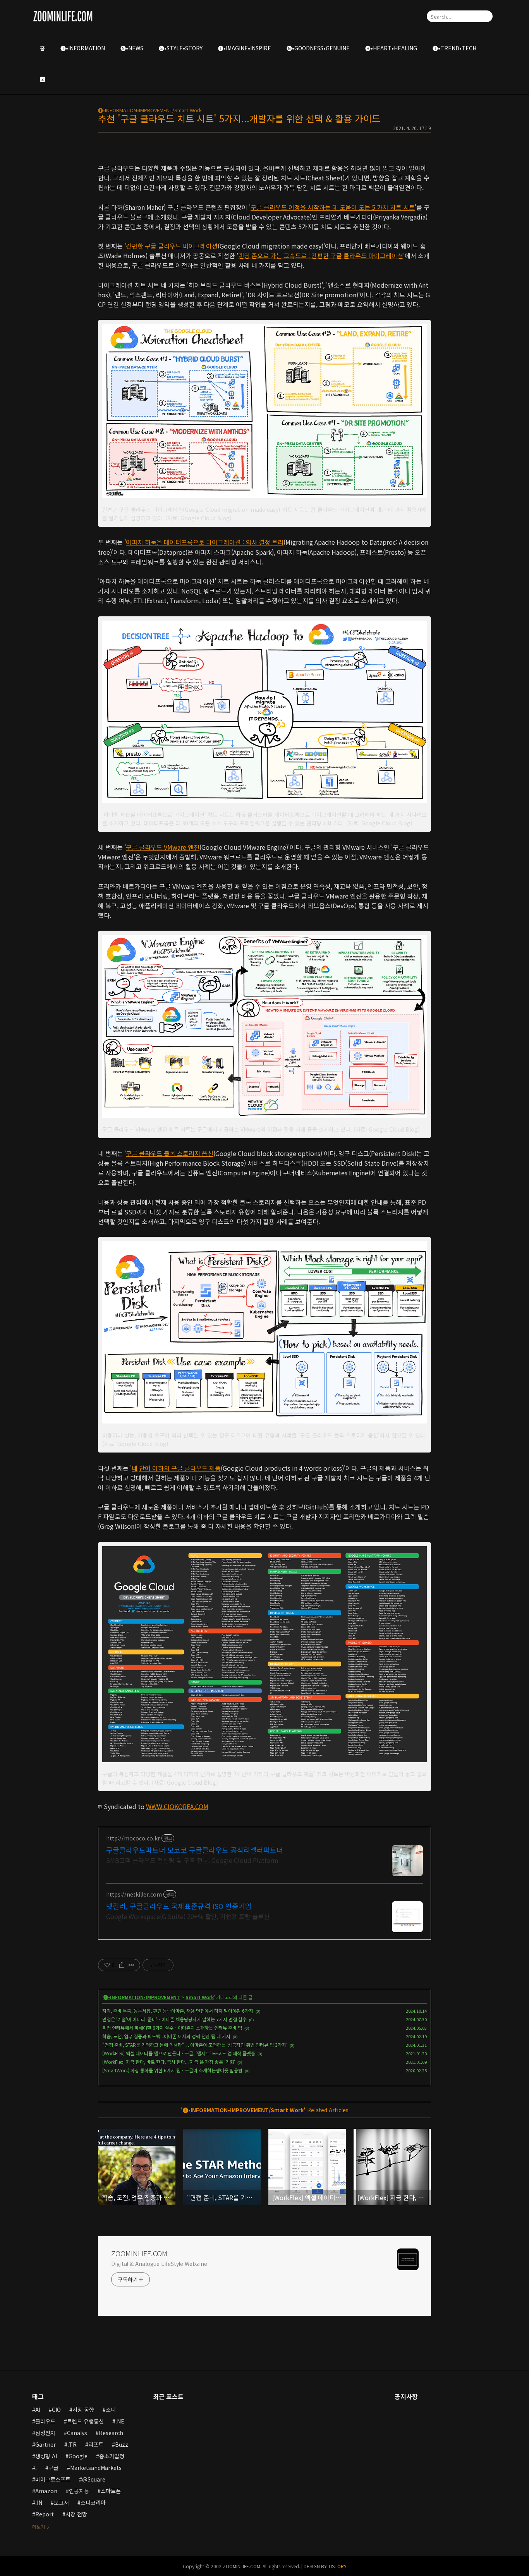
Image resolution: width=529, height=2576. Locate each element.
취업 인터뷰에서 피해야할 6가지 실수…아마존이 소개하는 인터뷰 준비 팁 (172, 2028)
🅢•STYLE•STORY (181, 48)
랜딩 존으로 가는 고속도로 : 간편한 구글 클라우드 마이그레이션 (321, 256)
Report (45, 2514)
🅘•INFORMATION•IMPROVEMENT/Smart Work (150, 110)
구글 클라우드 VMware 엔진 (163, 847)
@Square (94, 2479)
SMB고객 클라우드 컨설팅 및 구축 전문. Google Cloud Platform (192, 1860)
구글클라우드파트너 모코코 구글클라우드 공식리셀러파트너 (195, 1850)
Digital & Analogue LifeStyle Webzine (159, 2264)
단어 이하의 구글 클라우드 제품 (180, 1468)
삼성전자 (45, 2433)
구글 (53, 2468)
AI (38, 2410)
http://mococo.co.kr (133, 1838)
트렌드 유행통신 (85, 2421)
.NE (120, 2421)
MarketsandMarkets (96, 2468)
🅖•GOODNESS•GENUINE (318, 48)
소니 (111, 2410)
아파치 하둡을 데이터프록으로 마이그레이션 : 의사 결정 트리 (205, 542)
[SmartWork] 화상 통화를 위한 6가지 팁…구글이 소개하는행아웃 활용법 (172, 2070)
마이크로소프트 (53, 2479)
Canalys (77, 2433)
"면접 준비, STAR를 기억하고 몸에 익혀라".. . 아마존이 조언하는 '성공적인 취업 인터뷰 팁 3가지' (195, 2045)
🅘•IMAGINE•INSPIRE (245, 48)
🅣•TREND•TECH (454, 48)
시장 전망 (76, 2514)
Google (78, 2456)
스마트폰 (111, 2491)
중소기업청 (112, 2456)
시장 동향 (83, 2410)
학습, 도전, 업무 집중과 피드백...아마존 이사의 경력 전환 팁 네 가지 (166, 2036)
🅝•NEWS (132, 48)
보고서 (61, 2502)
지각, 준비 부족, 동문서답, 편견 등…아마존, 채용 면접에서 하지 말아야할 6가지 (178, 2011)
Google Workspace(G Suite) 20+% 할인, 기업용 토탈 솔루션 (188, 1916)
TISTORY (337, 2566)
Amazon (46, 2491)
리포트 (96, 2444)
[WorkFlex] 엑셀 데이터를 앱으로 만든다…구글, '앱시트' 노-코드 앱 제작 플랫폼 (179, 2053)
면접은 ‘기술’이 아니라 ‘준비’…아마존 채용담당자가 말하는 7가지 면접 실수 (174, 2019)
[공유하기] (122, 1965)
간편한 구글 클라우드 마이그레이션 (172, 246)
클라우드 (45, 2421)
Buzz (122, 2444)
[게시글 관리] (131, 1965)
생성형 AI (46, 2456)
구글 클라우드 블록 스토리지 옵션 (170, 1153)
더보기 (39, 2527)
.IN (39, 2502)
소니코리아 (93, 2502)
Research (111, 2433)
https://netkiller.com (134, 1894)
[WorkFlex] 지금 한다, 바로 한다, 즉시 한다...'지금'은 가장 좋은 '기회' (169, 2062)
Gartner (46, 2444)
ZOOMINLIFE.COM (139, 2253)
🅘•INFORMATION (83, 48)
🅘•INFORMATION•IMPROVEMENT (142, 1997)
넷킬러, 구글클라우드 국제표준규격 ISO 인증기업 (179, 1906)
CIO (56, 2410)
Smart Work (200, 1997)
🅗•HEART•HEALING (391, 48)
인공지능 (79, 2491)
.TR (72, 2444)
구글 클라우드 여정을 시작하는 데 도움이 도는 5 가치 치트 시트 (333, 207)
